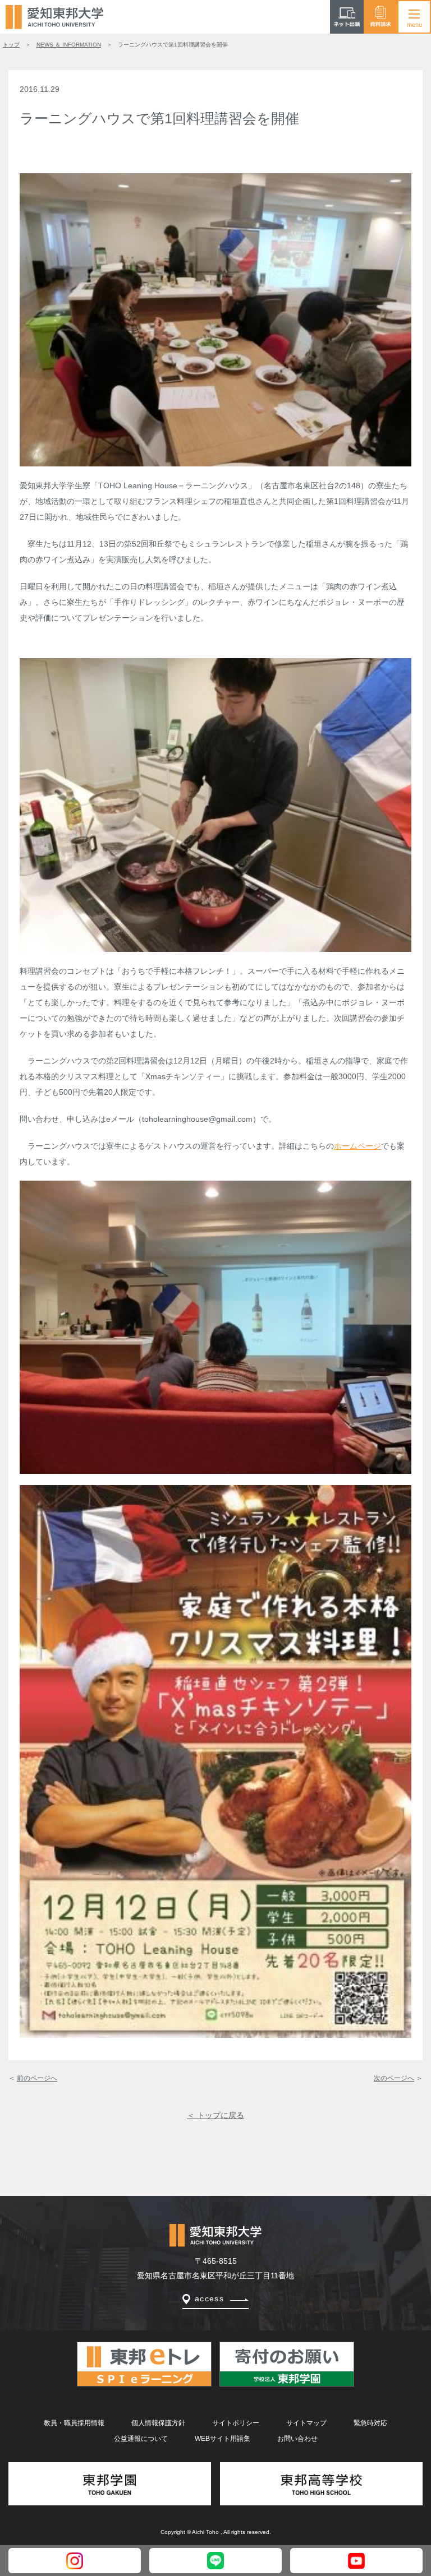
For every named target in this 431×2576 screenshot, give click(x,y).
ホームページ (357, 1146)
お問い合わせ (297, 2439)
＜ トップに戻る (215, 2115)
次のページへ (394, 2078)
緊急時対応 (370, 2423)
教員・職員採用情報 (74, 2423)
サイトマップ (306, 2423)
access (209, 2298)
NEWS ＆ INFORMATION (69, 45)
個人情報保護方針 (158, 2423)
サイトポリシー (236, 2423)
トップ (11, 45)
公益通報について (141, 2439)
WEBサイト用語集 (223, 2439)
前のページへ (37, 2078)
